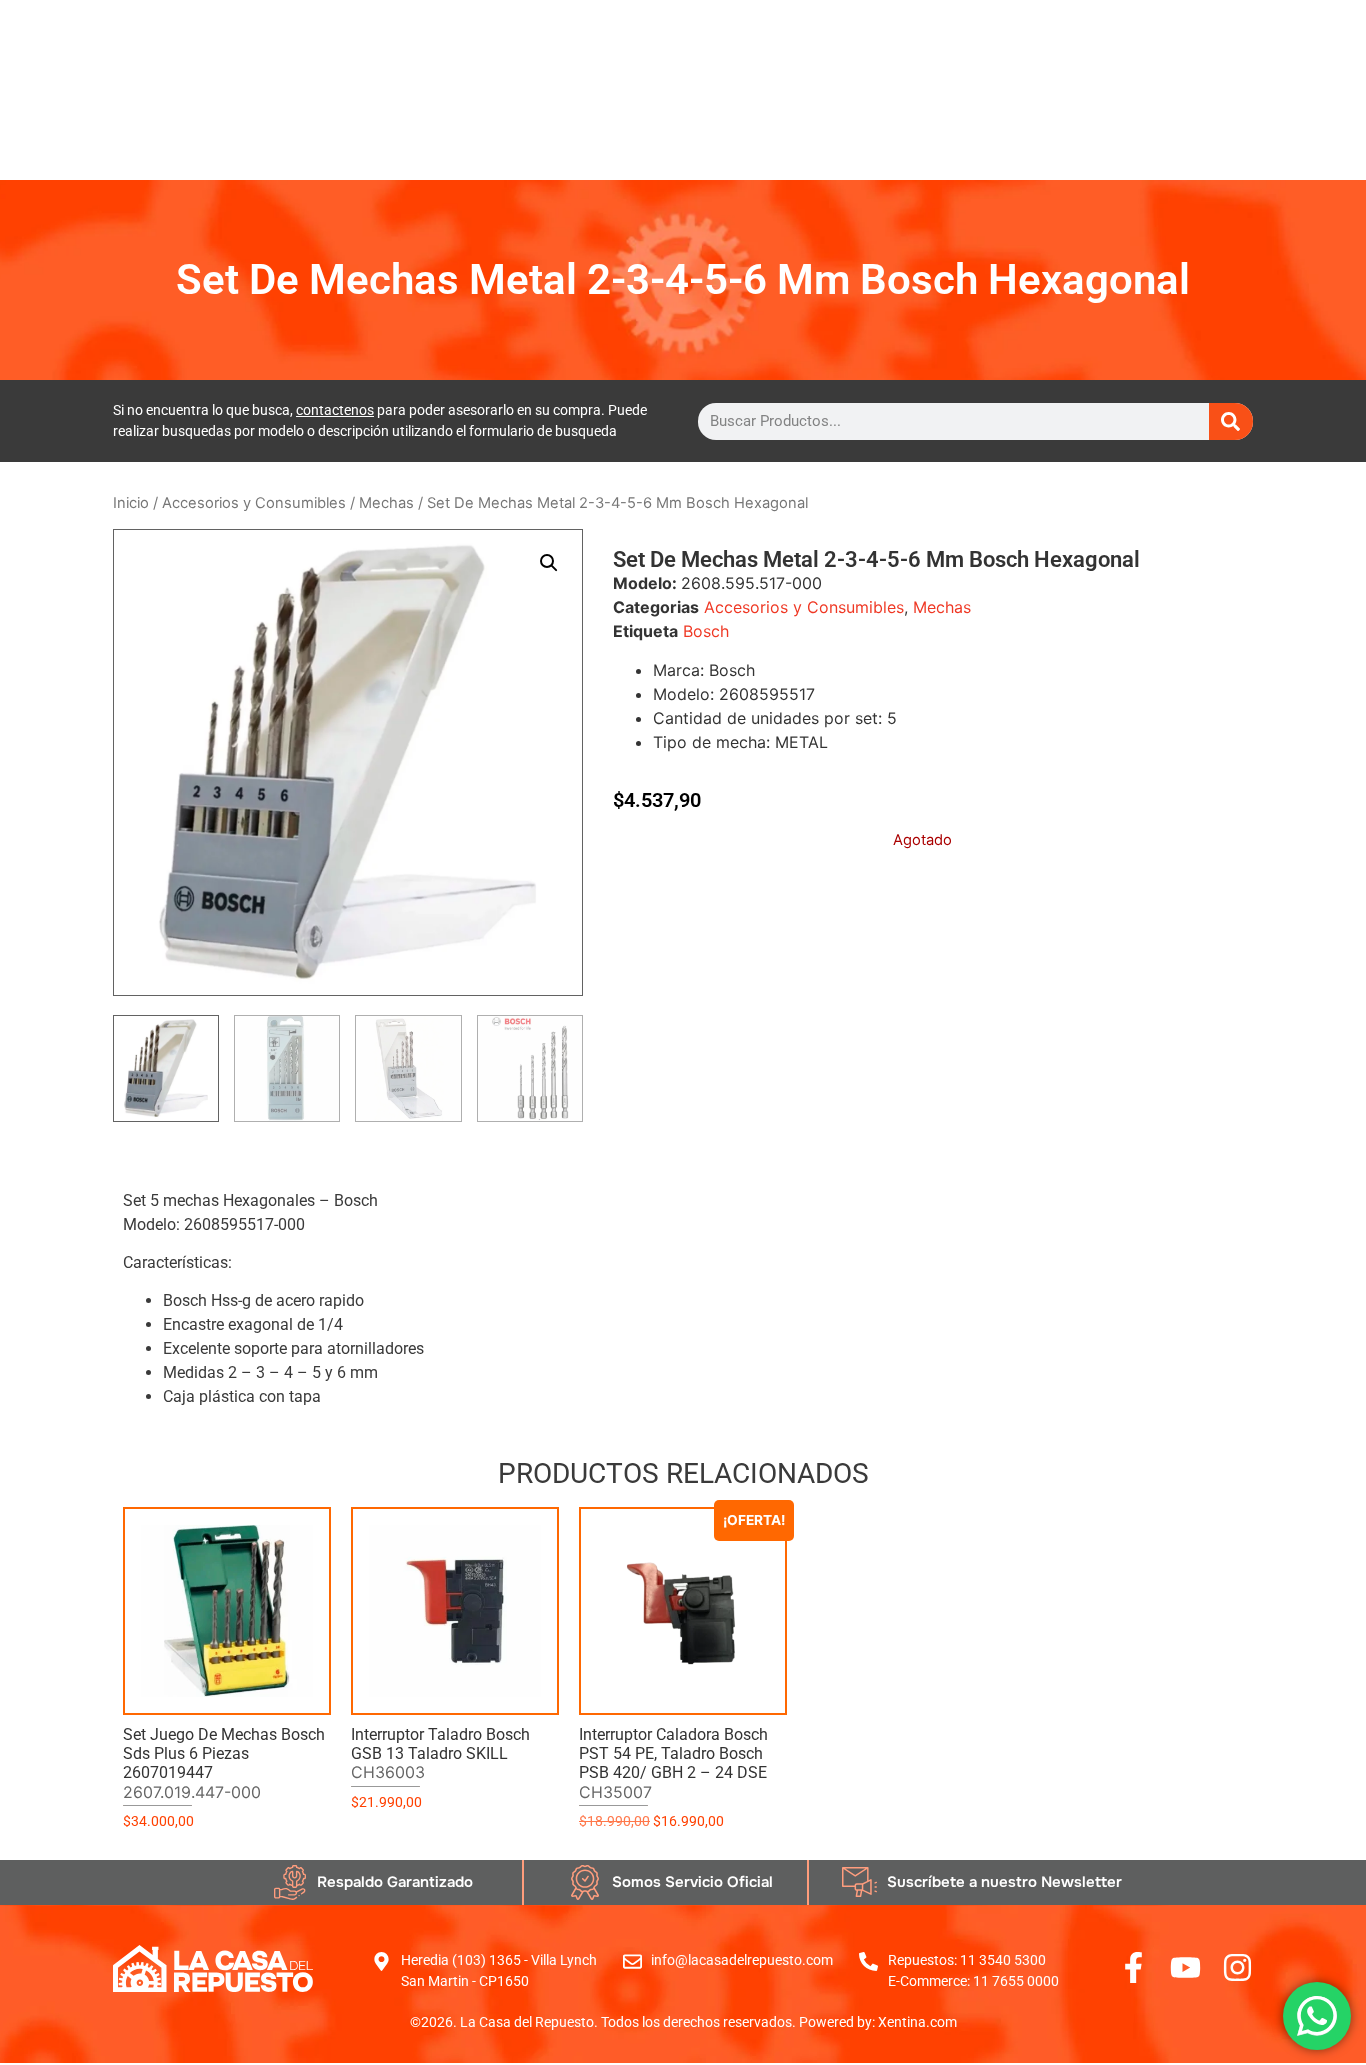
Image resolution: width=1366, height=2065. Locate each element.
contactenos (335, 410)
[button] (549, 563)
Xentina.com (917, 2022)
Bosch (706, 631)
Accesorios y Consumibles (254, 503)
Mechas (386, 503)
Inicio (131, 503)
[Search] (1231, 421)
